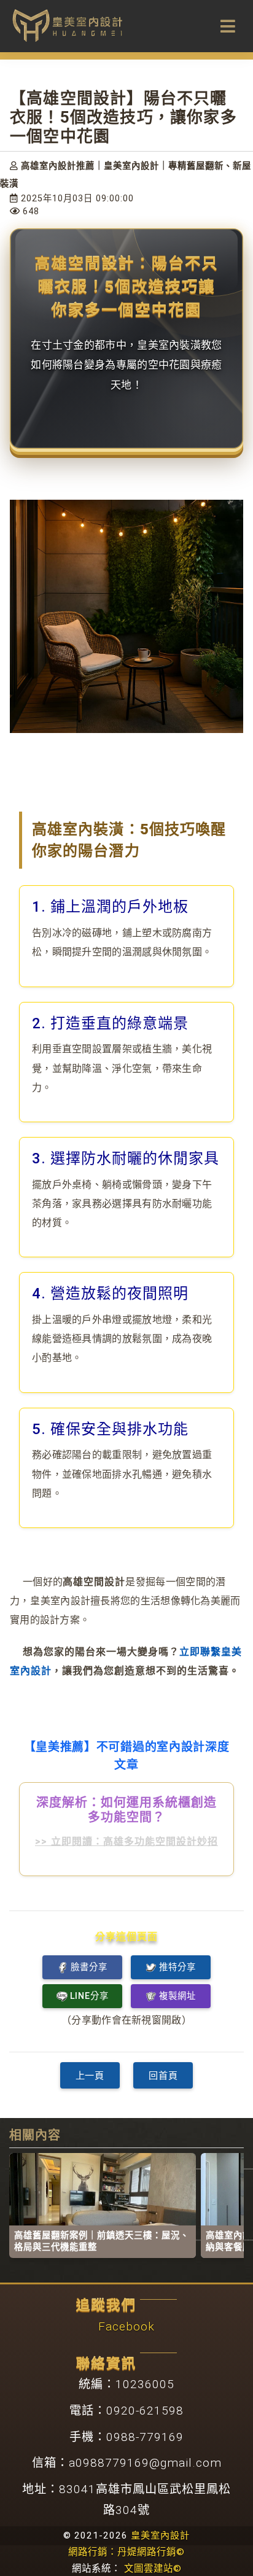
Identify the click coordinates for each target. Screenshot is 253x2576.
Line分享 (89, 1996)
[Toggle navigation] (228, 26)
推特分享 (177, 1967)
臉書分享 (89, 1967)
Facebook (126, 2326)
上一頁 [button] (90, 2076)
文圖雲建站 (153, 2569)
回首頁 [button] (163, 2076)
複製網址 (177, 1996)
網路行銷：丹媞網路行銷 (126, 2552)
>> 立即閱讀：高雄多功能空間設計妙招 (126, 1841)
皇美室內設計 (160, 2535)
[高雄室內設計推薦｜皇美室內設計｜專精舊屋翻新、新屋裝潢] (68, 24)
